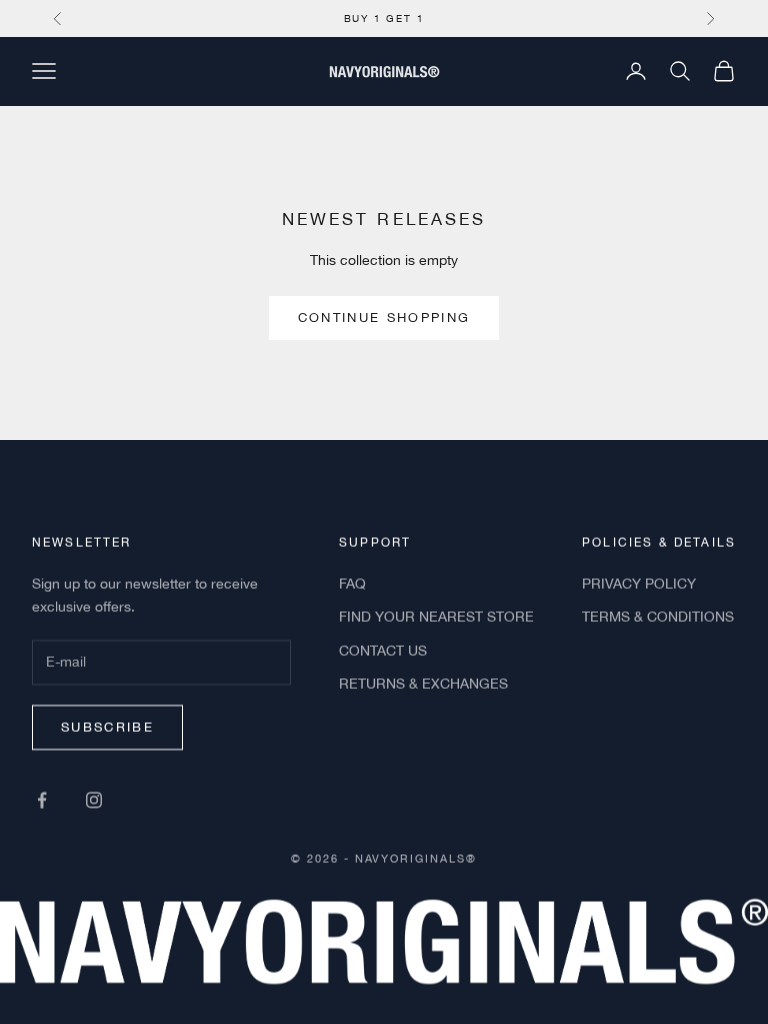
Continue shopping (384, 317)
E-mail (63, 642)
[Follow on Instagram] (94, 799)
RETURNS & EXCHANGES (423, 683)
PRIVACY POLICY (639, 584)
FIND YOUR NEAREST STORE (436, 617)
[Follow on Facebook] (42, 799)
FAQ (352, 584)
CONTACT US (383, 650)
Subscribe (107, 726)
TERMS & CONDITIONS (658, 617)
